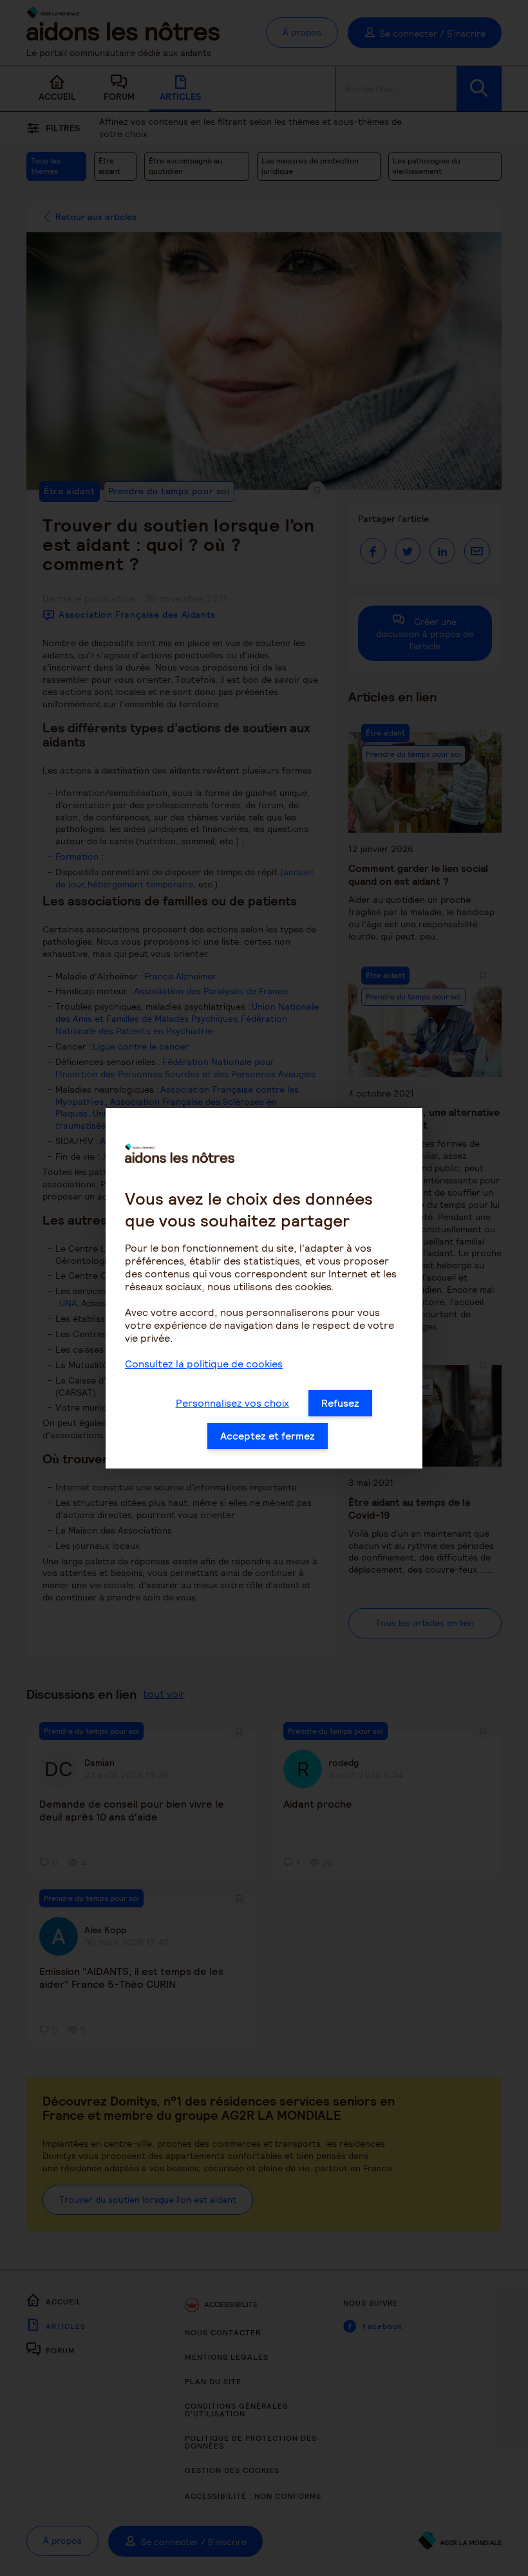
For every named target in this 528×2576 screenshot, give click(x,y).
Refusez (340, 1403)
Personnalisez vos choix (232, 1403)
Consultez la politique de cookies (204, 1364)
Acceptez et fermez (268, 1436)
